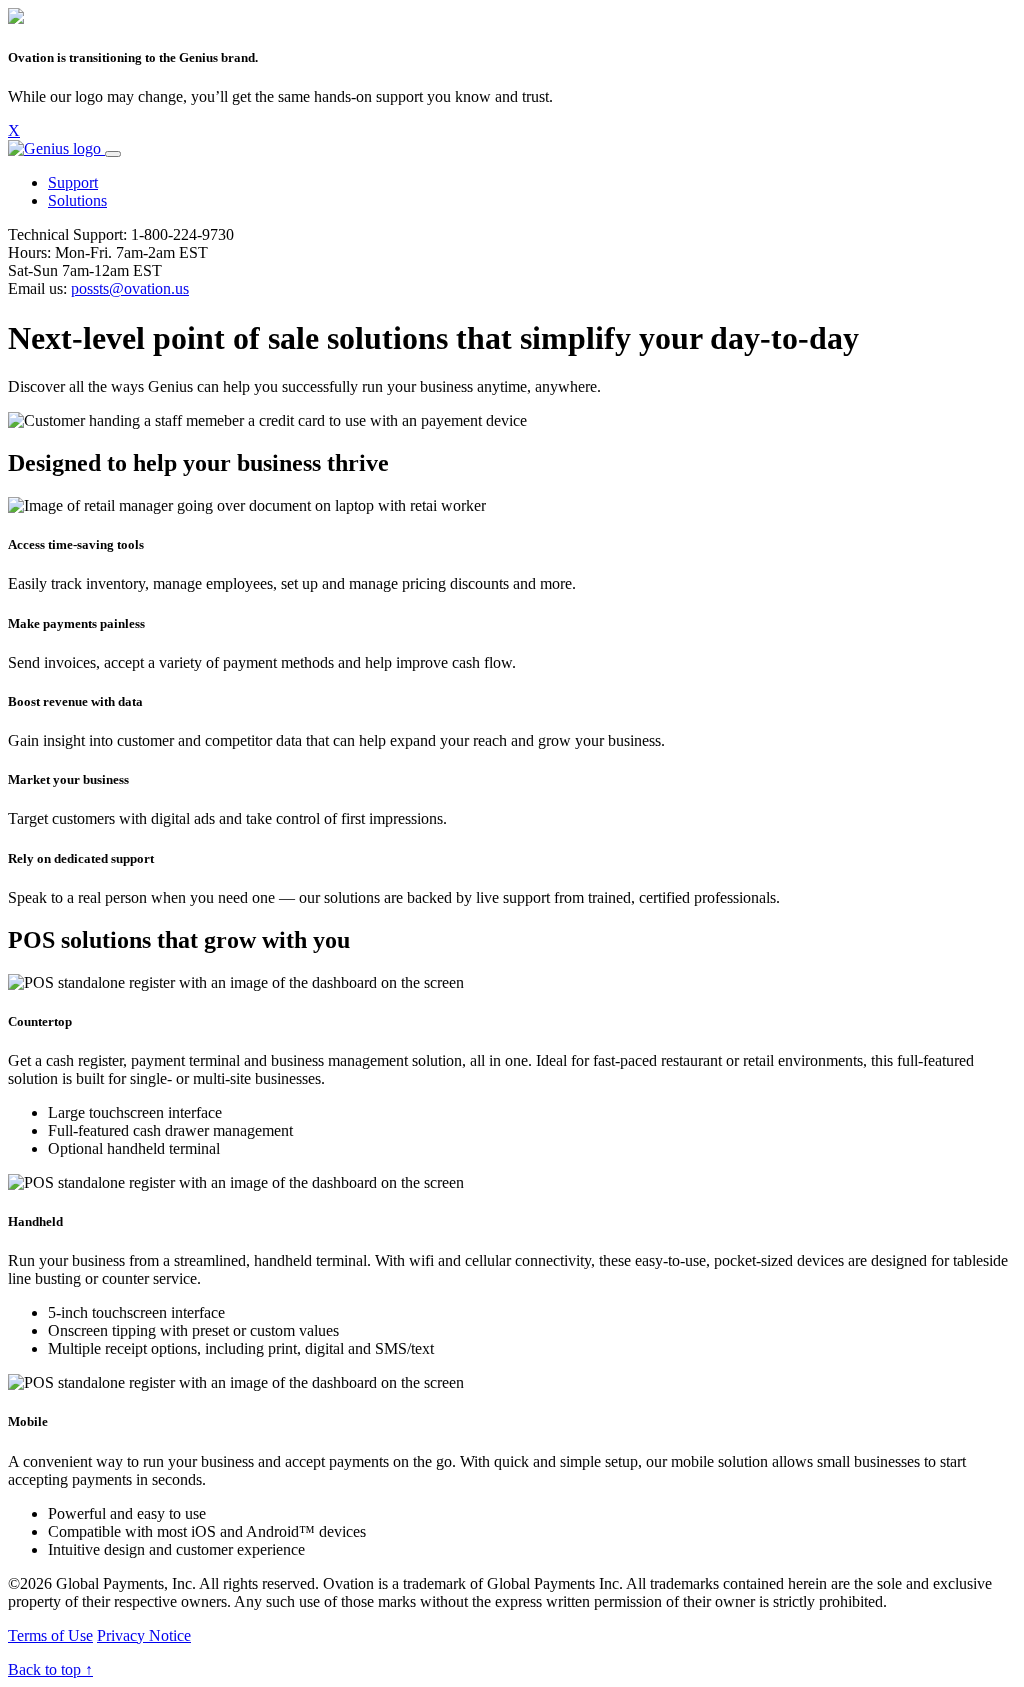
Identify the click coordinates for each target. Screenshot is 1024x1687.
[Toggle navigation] (113, 154)
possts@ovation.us (130, 288)
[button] (73, 182)
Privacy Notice (144, 1635)
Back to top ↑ (50, 1669)
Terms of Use (50, 1635)
